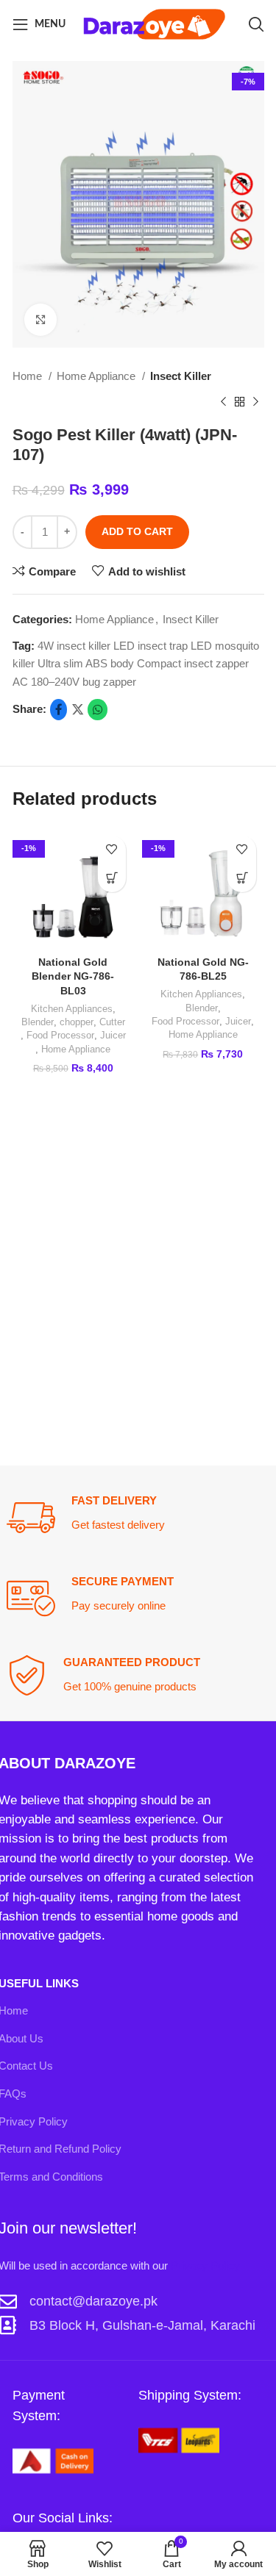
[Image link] (53, 2460)
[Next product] (256, 401)
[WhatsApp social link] (97, 710)
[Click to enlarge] (40, 320)
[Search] (256, 24)
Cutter (112, 1022)
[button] (112, 879)
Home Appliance (98, 376)
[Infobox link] (138, 1518)
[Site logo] (154, 23)
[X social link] (77, 710)
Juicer (113, 1035)
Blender (38, 1022)
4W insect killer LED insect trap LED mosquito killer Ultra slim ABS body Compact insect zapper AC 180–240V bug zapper (136, 664)
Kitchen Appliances (72, 1009)
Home (29, 376)
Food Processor (60, 1035)
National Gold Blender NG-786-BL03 (73, 976)
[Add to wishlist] (112, 850)
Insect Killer (181, 376)
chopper (77, 1022)
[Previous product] (224, 401)
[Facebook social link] (59, 710)
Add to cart (137, 531)
